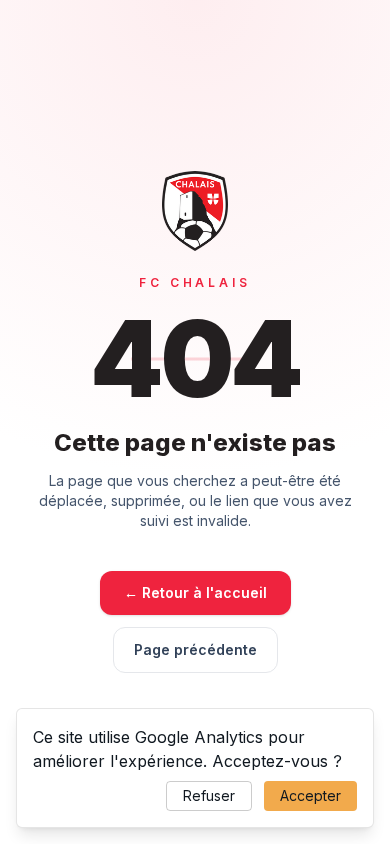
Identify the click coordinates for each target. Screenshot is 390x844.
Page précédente (195, 649)
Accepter (310, 795)
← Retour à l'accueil (195, 592)
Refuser (209, 795)
